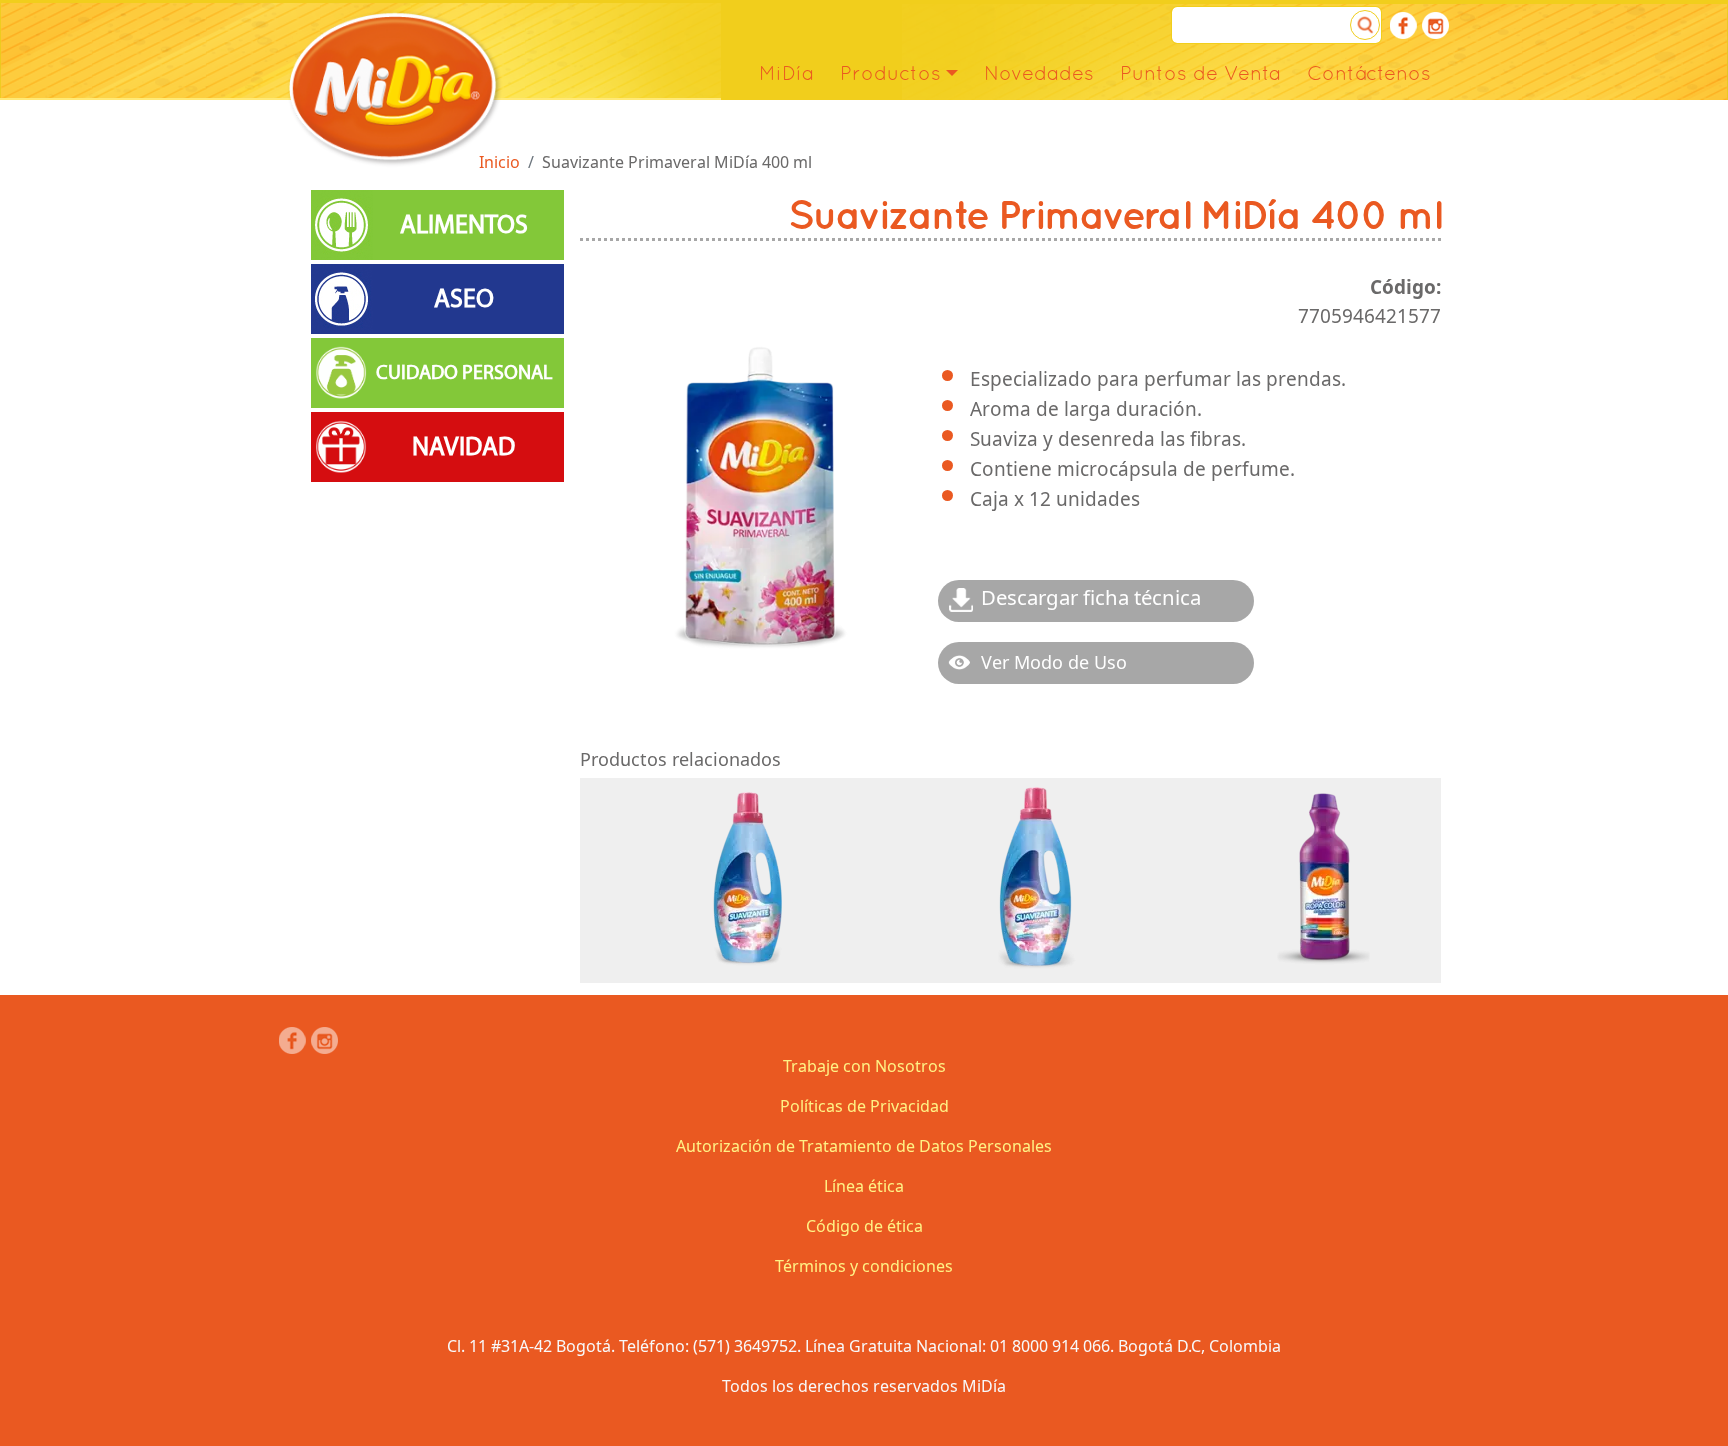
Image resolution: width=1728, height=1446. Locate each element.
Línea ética (864, 1186)
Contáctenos (1369, 73)
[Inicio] (393, 87)
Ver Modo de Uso (1054, 662)
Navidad (463, 447)
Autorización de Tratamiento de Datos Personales (864, 1146)
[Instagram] (1435, 25)
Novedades (1039, 73)
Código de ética (864, 1226)
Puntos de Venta (1200, 73)
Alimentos (464, 225)
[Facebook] (1403, 25)
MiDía (786, 73)
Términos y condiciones (864, 1266)
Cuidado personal (464, 372)
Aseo (464, 299)
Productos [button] (890, 73)
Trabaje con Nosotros (864, 1066)
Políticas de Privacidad (864, 1106)
